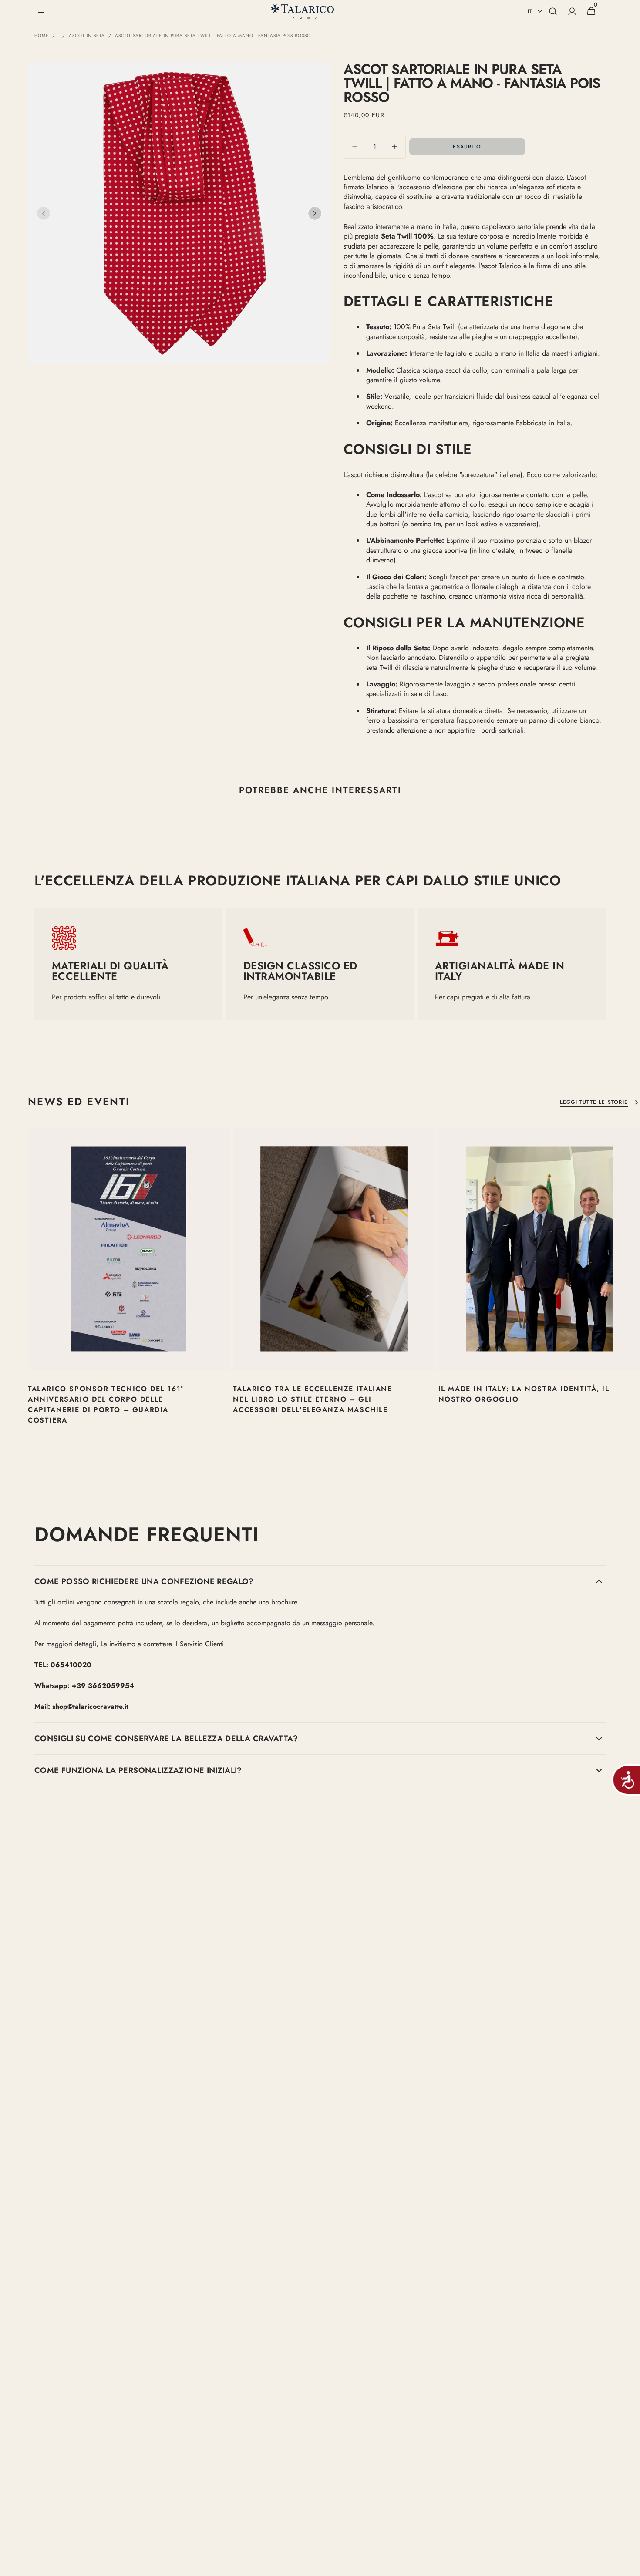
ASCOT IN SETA (87, 36)
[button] (42, 11)
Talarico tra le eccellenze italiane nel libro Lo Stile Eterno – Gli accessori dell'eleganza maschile (312, 1399)
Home (42, 36)
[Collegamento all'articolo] (129, 1288)
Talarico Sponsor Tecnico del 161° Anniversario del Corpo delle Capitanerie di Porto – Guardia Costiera (106, 1404)
